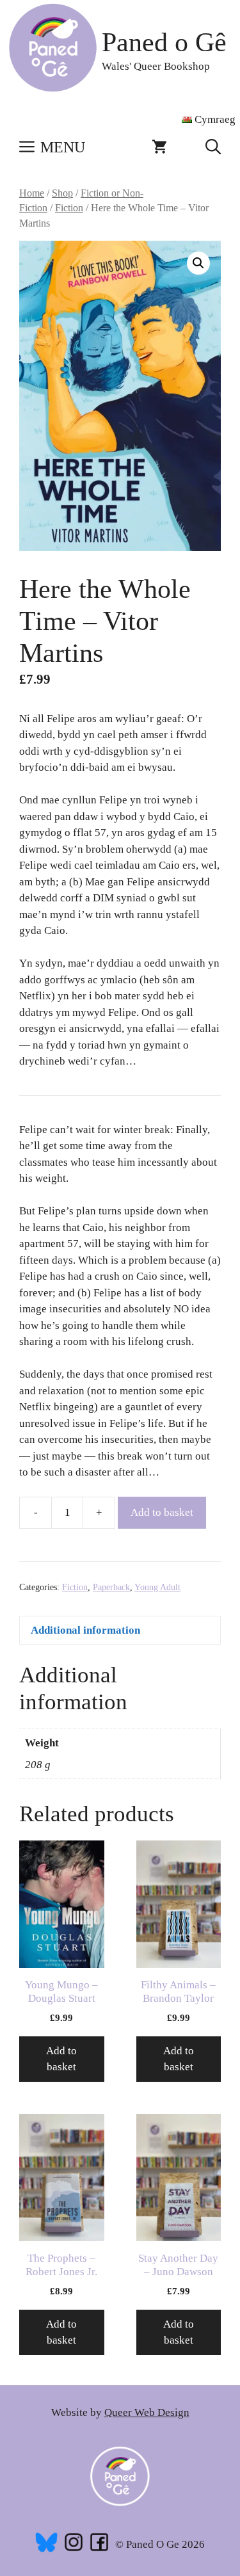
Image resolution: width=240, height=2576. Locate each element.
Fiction (69, 208)
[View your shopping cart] (159, 147)
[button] (213, 147)
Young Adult (157, 1587)
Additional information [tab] (85, 1630)
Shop (62, 193)
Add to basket (162, 1512)
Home (32, 193)
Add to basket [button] (61, 2059)
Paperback (111, 1587)
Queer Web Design (147, 2412)
